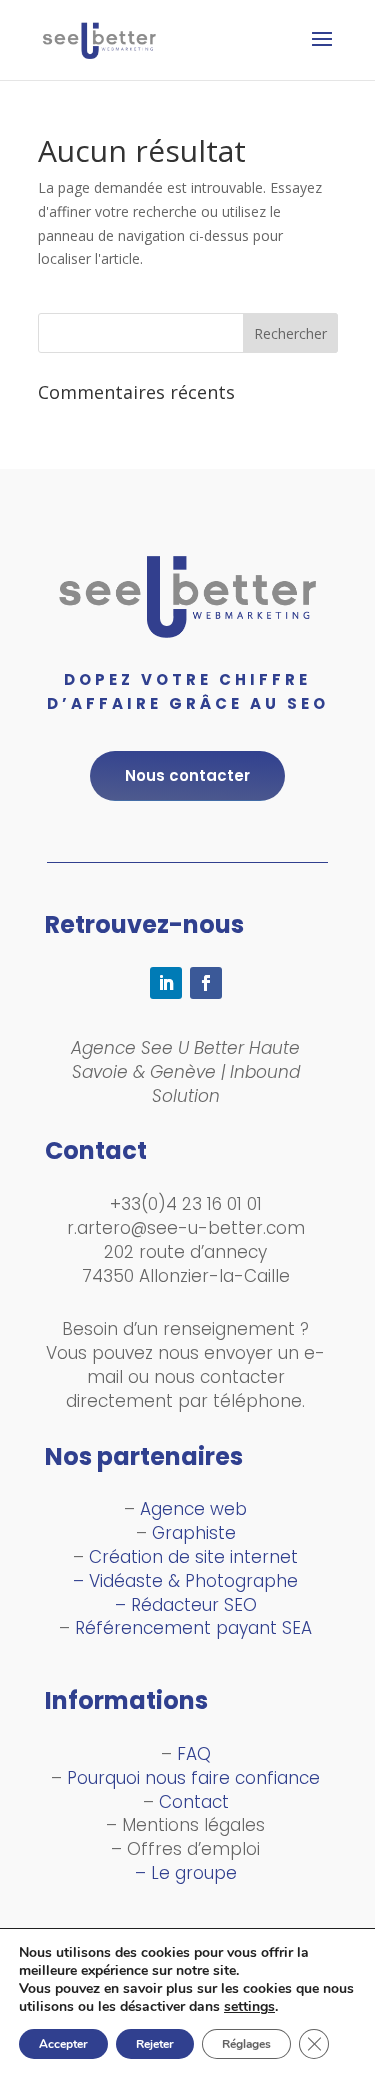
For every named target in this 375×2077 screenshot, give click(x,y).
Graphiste (194, 1533)
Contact (194, 1802)
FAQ (194, 1754)
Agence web (193, 1509)
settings (249, 2007)
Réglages (246, 2044)
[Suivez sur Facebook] (206, 983)
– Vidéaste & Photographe (185, 1581)
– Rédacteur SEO (186, 1605)
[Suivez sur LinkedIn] (166, 983)
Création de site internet (193, 1557)
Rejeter (155, 2044)
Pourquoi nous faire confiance (193, 1778)
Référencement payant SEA (193, 1628)
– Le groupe (186, 1873)
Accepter (63, 2044)
